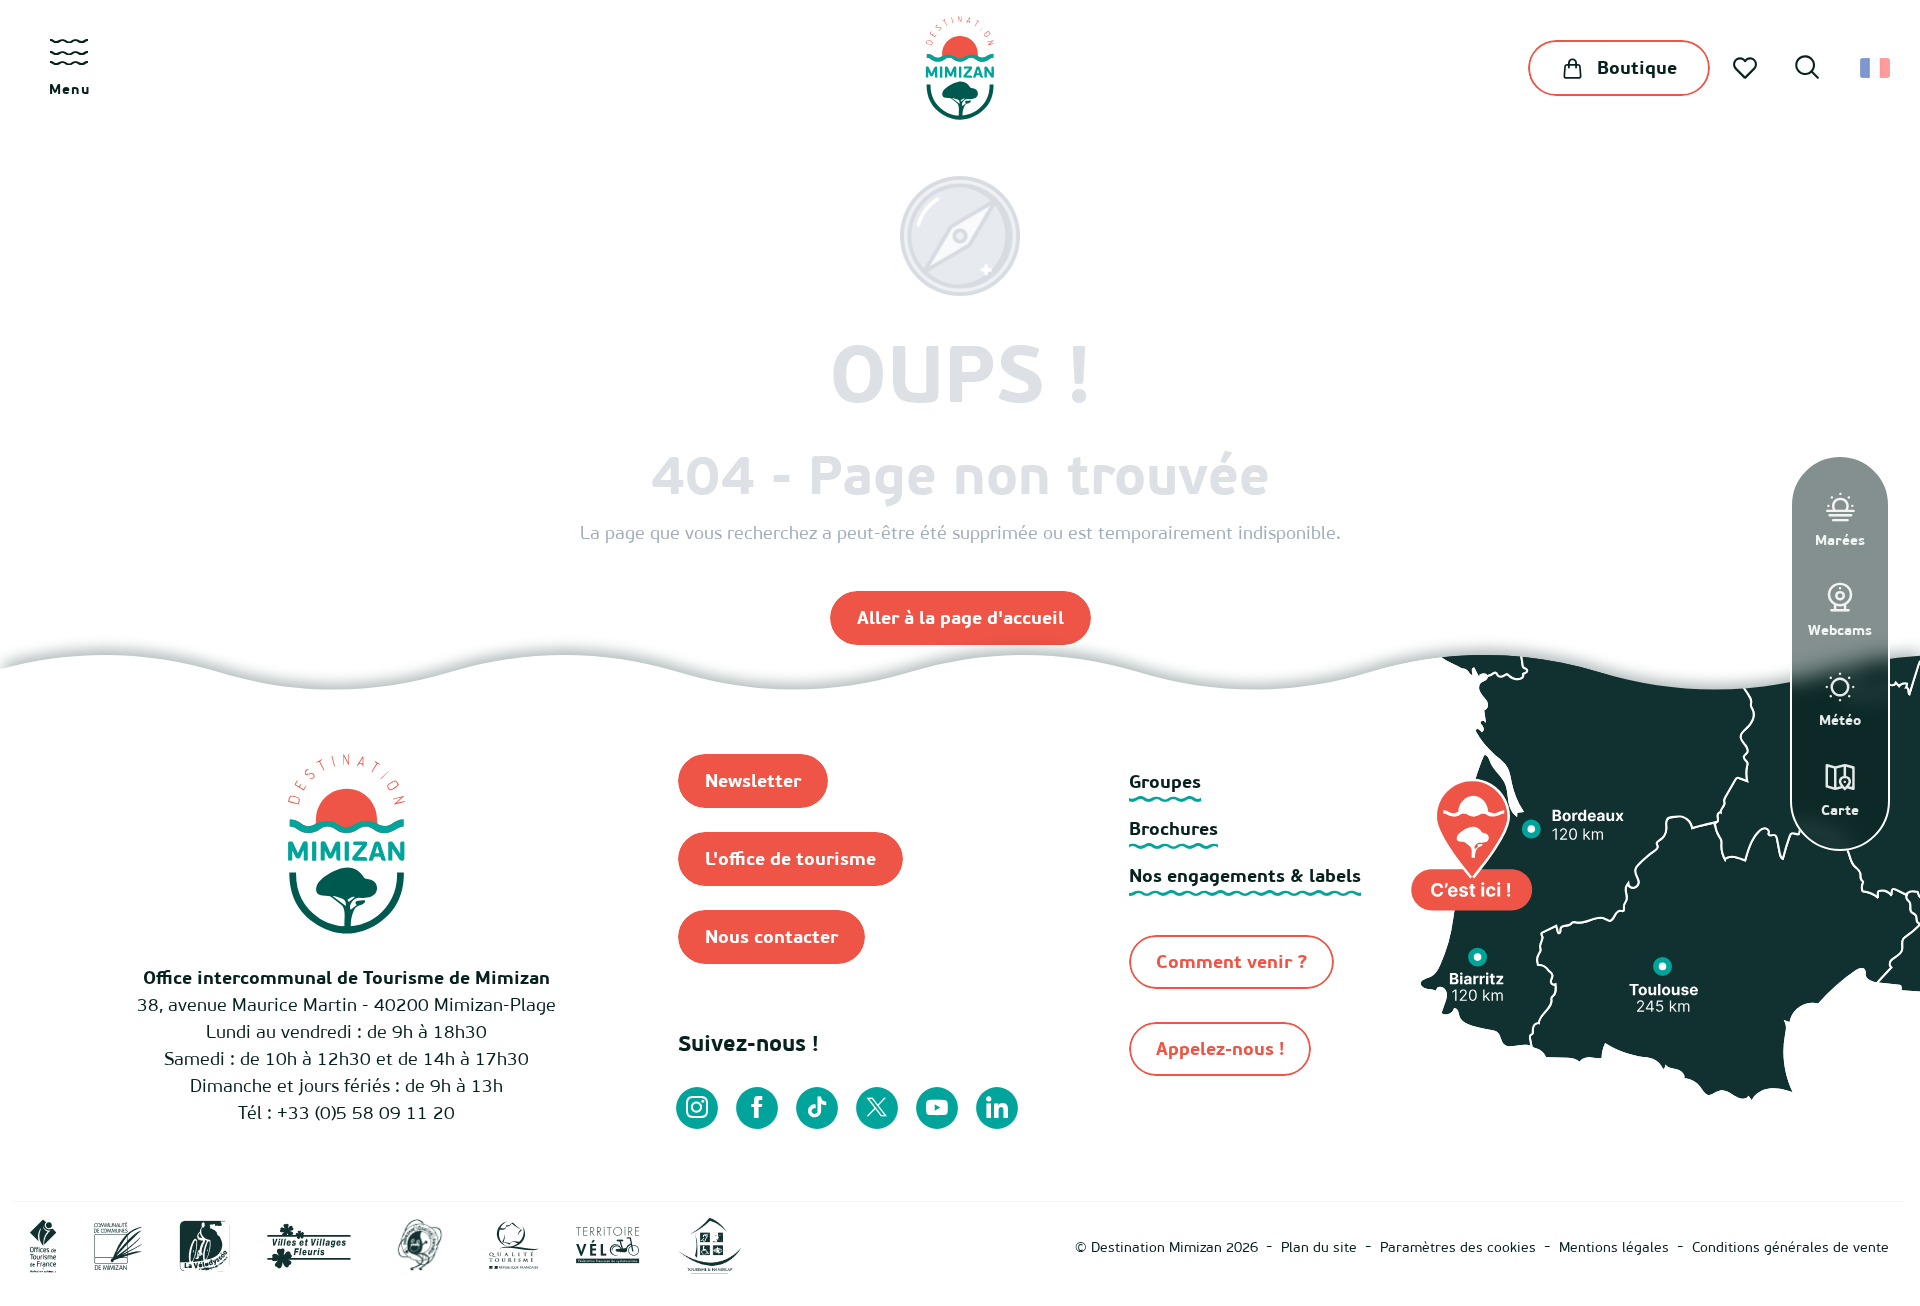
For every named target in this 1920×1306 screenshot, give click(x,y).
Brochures (1173, 828)
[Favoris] (1747, 68)
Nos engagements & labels (1245, 875)
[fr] (1876, 68)
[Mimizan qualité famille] (420, 1244)
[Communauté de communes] (118, 1244)
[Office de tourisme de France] (43, 1244)
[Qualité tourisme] (514, 1244)
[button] (1807, 70)
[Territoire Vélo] (608, 1244)
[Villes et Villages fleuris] (309, 1244)
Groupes (1165, 781)
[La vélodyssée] (204, 1244)
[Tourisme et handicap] (709, 1244)
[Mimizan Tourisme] (959, 68)
